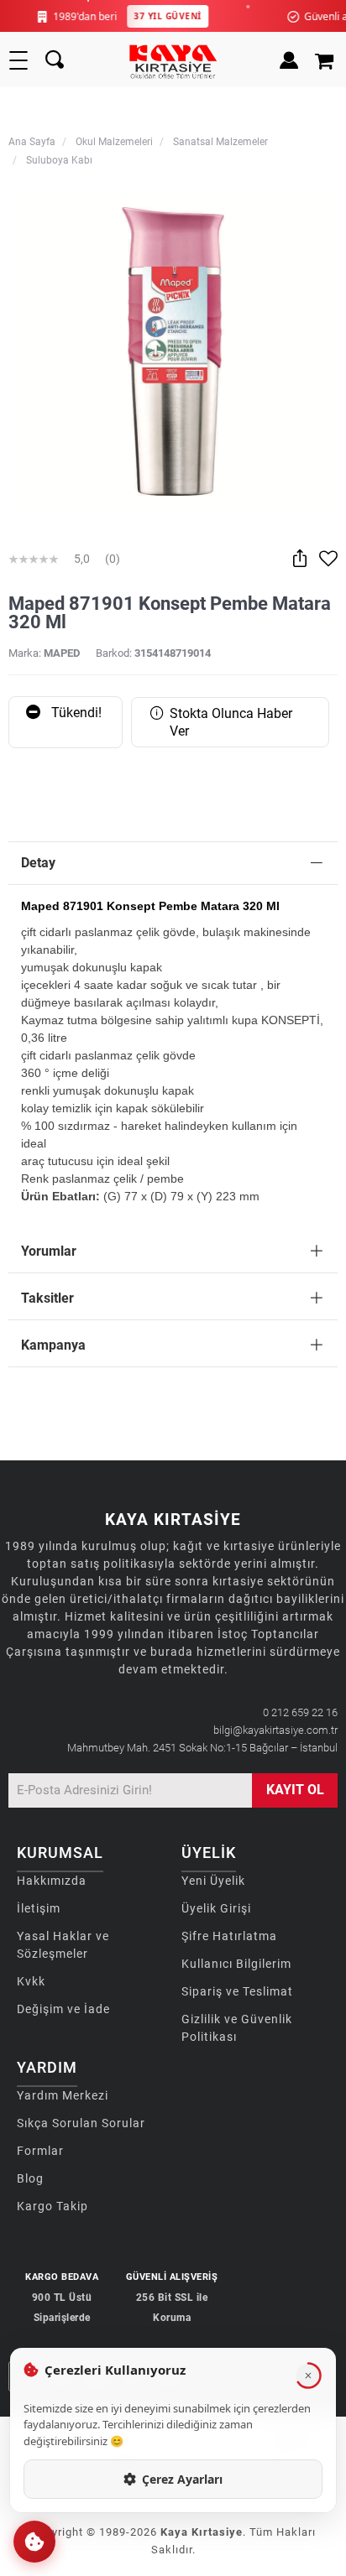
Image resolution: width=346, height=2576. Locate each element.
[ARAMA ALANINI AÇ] (55, 60)
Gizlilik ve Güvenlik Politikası (237, 2028)
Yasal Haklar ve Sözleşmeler (63, 1945)
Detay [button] (38, 863)
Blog (30, 2178)
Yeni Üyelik (213, 1881)
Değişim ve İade (63, 2009)
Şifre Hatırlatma (229, 1936)
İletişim (39, 1908)
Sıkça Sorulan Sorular (81, 2123)
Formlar (40, 2151)
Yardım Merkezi (63, 2095)
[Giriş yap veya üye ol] (289, 60)
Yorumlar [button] (49, 1251)
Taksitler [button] (47, 1298)
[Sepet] (326, 60)
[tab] (173, 864)
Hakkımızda (52, 1881)
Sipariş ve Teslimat (237, 1991)
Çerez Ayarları (182, 2479)
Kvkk (31, 1981)
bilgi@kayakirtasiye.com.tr (275, 1730)
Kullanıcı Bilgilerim (236, 1964)
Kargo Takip (52, 2206)
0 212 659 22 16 (300, 1712)
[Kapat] (308, 2376)
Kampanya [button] (53, 1345)
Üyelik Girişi (216, 1908)
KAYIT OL (295, 1790)
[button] (34, 2542)
